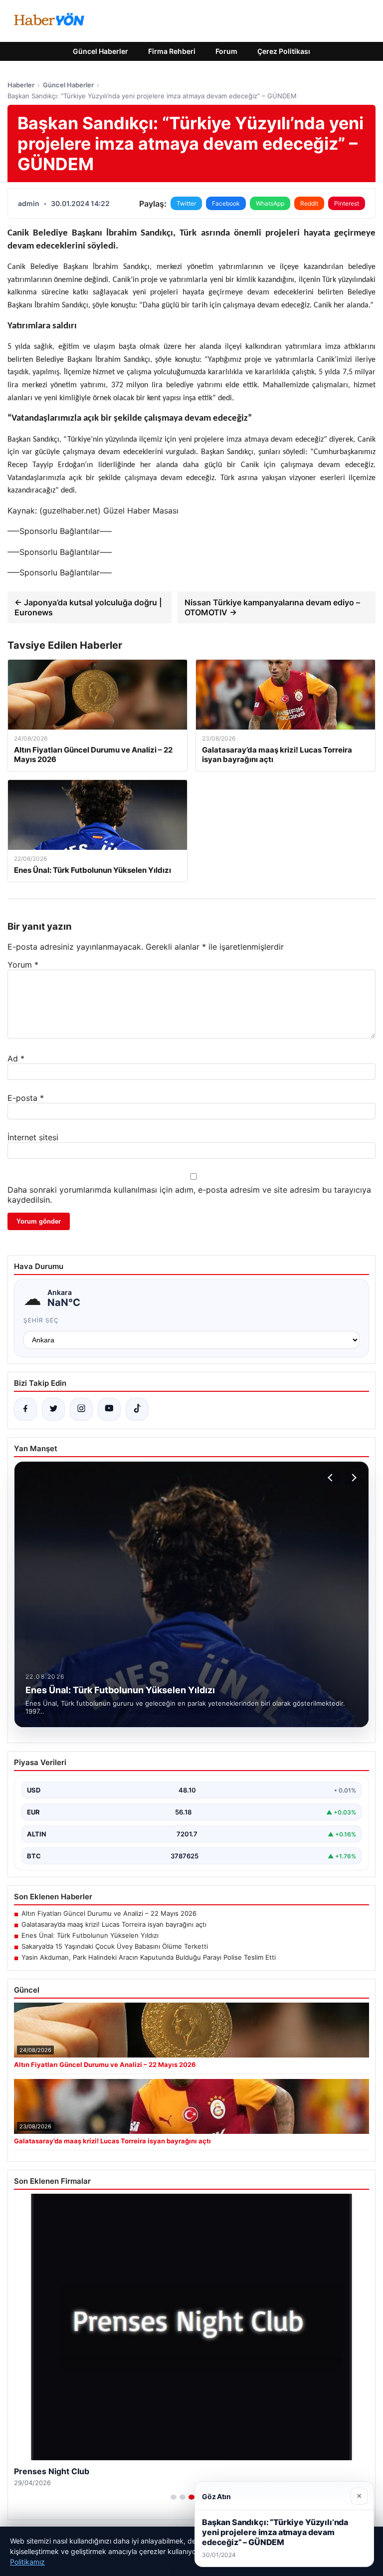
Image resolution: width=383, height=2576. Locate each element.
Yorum (23, 965)
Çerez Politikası (284, 51)
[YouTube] (109, 1409)
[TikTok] (137, 1409)
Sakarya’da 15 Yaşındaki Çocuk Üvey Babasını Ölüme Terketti (115, 1946)
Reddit (309, 203)
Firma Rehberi (172, 51)
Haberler (21, 85)
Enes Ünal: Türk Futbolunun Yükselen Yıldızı (90, 1935)
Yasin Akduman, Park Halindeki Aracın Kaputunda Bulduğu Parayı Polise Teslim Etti (149, 1957)
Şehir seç (41, 1320)
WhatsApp (270, 203)
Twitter (186, 203)
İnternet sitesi (33, 1137)
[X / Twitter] (53, 1409)
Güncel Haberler (100, 51)
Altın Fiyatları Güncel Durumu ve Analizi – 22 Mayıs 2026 (109, 1913)
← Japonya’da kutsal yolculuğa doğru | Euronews (88, 607)
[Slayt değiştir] (174, 2497)
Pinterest (347, 203)
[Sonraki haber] (353, 1478)
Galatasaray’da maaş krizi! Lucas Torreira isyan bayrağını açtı (114, 1924)
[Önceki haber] (332, 1478)
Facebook (226, 203)
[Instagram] (81, 1409)
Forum (226, 51)
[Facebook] (25, 1409)
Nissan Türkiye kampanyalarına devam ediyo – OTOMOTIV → (272, 607)
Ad (16, 1058)
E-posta (26, 1098)
